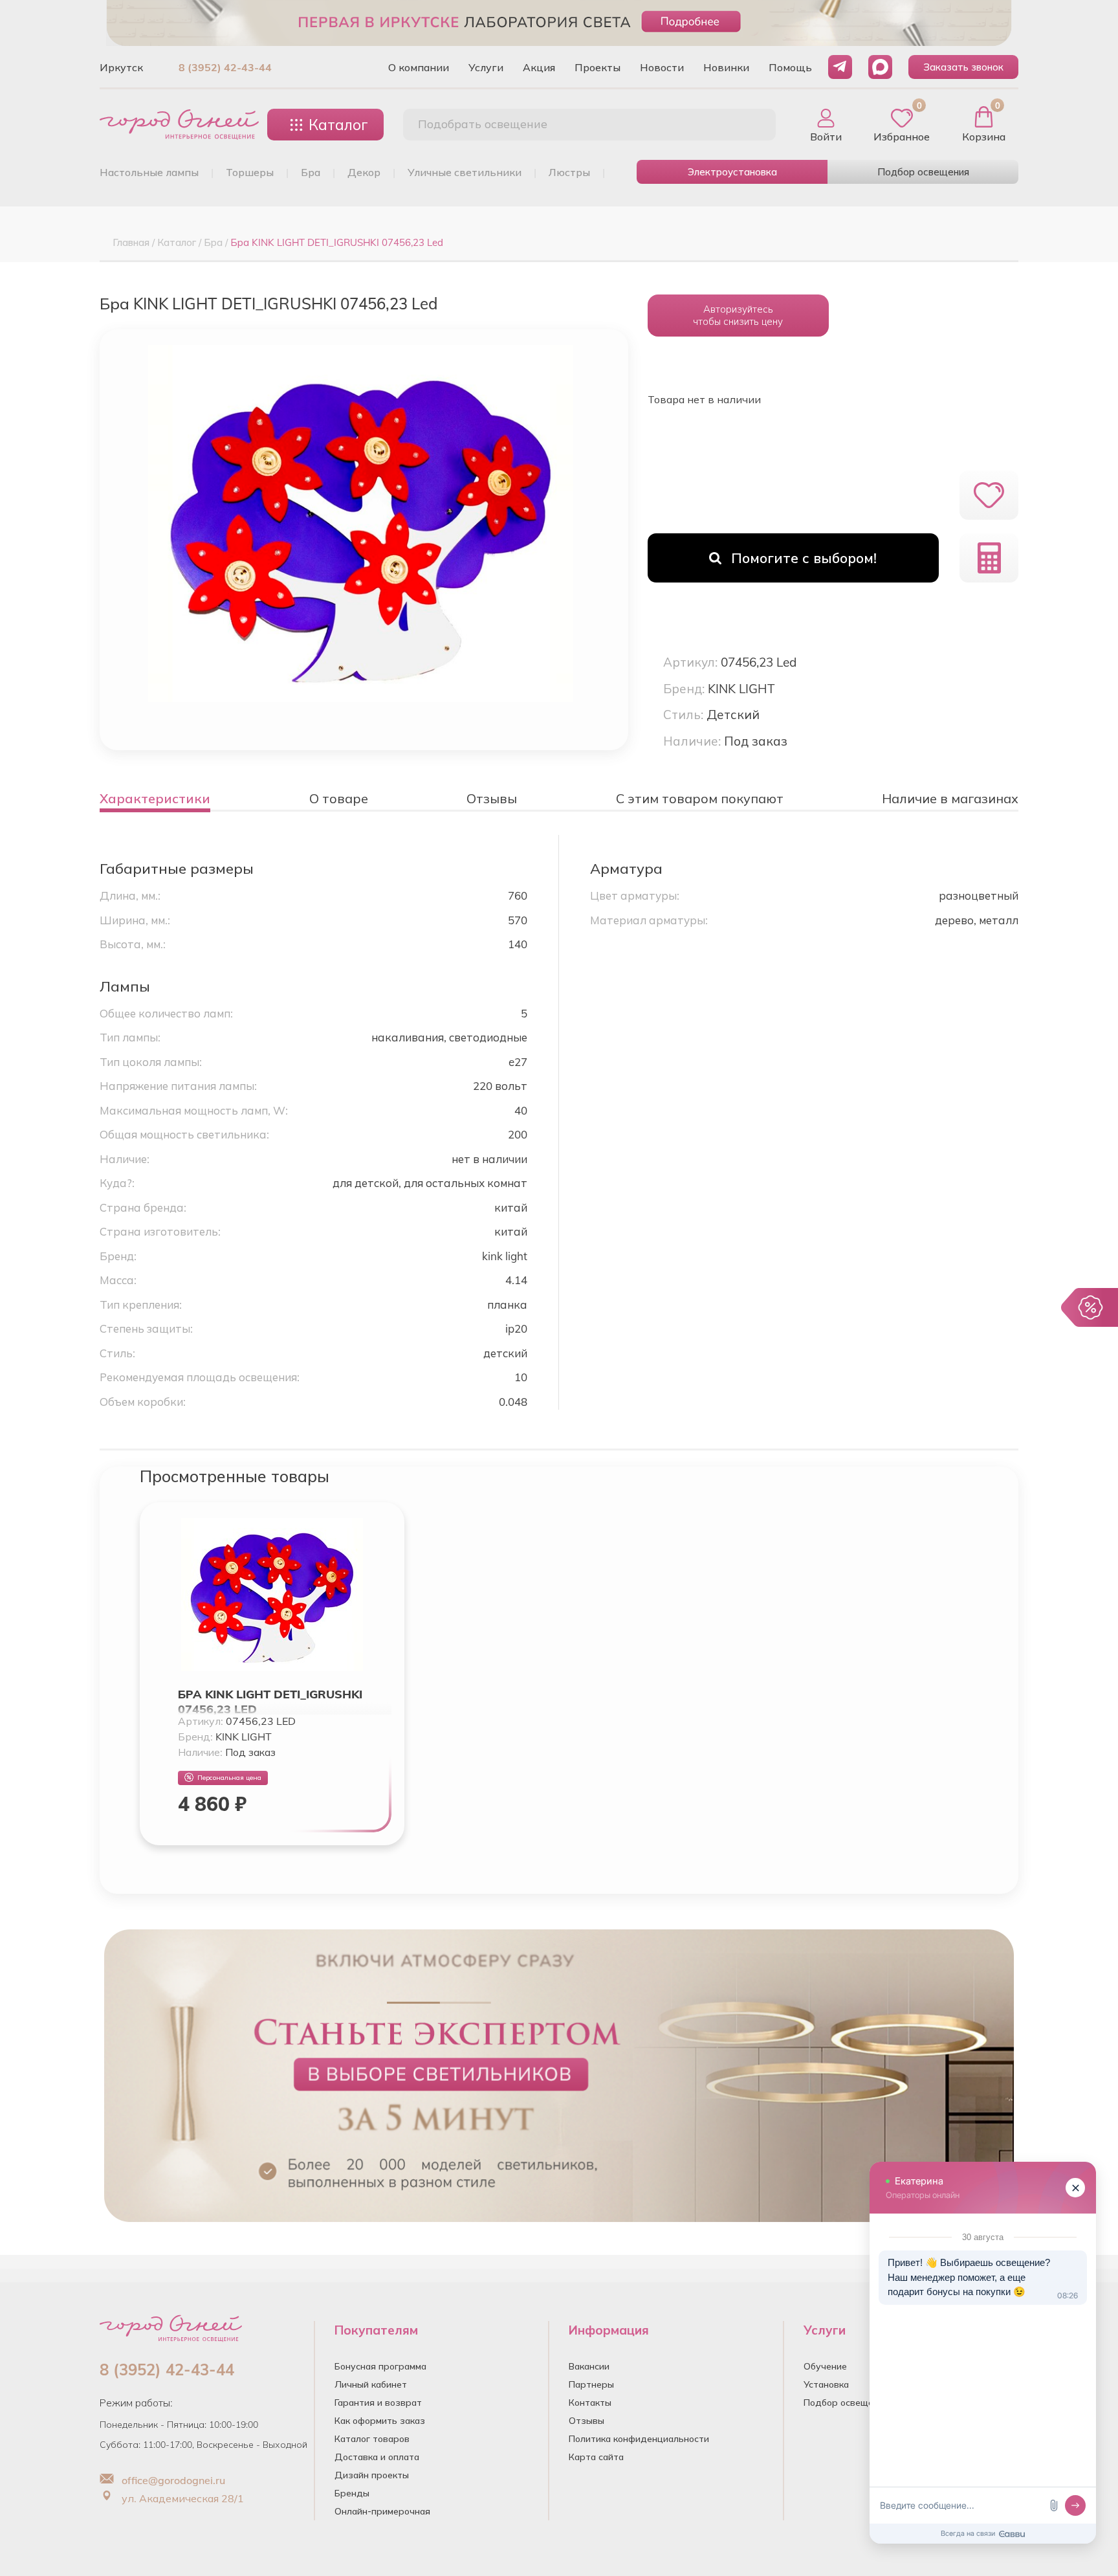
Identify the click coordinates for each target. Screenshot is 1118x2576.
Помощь (790, 67)
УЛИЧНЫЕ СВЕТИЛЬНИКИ (465, 172)
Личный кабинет (371, 2384)
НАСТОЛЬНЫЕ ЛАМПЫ (149, 172)
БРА (311, 172)
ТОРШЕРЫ (250, 172)
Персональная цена (229, 1778)
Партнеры (591, 2384)
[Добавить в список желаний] (989, 495)
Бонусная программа (380, 2366)
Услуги (486, 67)
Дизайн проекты (372, 2475)
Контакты (590, 2403)
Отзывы (586, 2421)
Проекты (597, 67)
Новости (662, 67)
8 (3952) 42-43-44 (225, 67)
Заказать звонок (963, 67)
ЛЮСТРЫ (569, 172)
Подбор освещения (923, 172)
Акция (539, 67)
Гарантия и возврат (378, 2403)
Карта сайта (596, 2457)
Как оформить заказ (380, 2421)
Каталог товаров (372, 2439)
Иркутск (121, 67)
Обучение (825, 2366)
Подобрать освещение (483, 124)
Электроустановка (732, 172)
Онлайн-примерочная (382, 2511)
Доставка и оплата (377, 2457)
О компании (419, 67)
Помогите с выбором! (804, 558)
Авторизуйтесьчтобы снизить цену (738, 315)
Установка (826, 2384)
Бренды (352, 2493)
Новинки (726, 67)
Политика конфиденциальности (639, 2439)
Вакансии (589, 2366)
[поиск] (752, 125)
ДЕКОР (364, 172)
